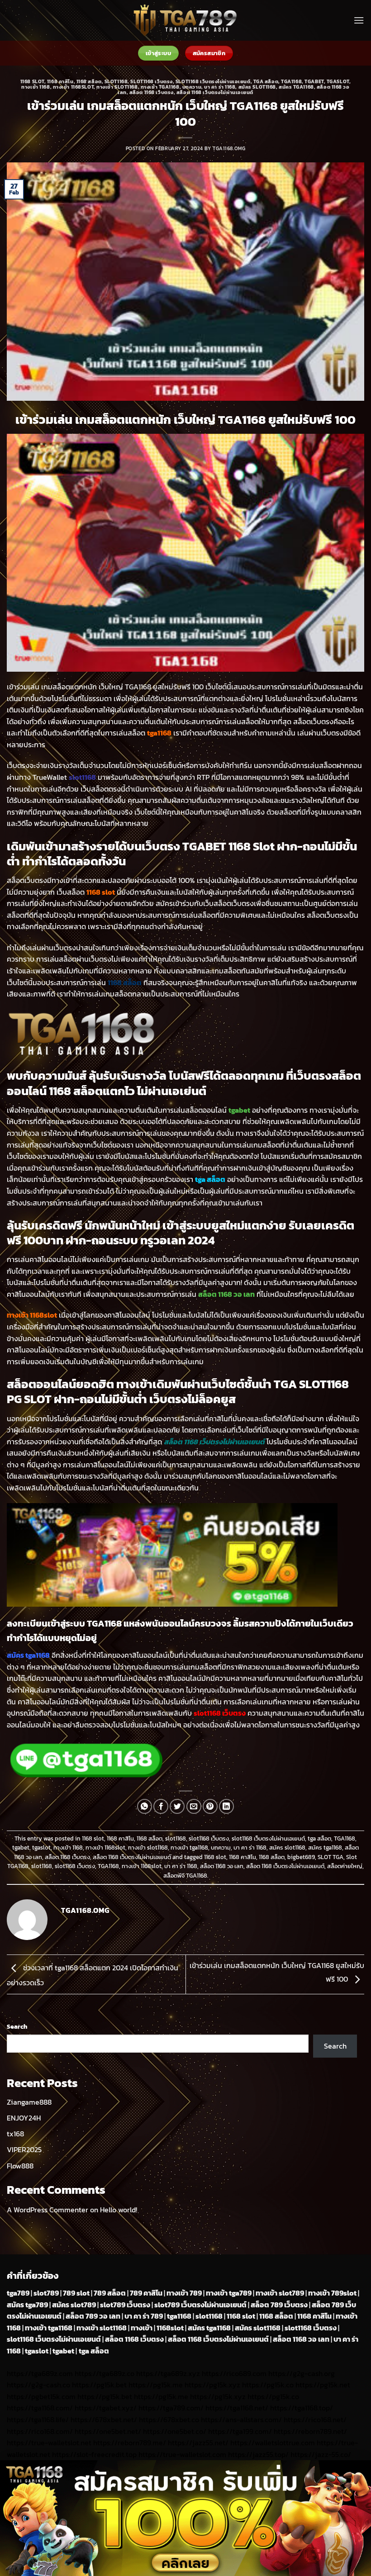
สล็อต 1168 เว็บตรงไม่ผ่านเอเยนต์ (215, 92)
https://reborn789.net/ (310, 2431)
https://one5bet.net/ (108, 2431)
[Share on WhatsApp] (145, 1806)
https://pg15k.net (323, 2385)
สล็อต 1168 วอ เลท (222, 1866)
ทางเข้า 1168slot (73, 87)
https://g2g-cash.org (302, 2373)
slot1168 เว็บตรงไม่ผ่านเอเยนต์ (213, 81)
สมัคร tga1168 (296, 87)
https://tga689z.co (105, 2373)
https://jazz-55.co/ (321, 2454)
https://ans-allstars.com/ (241, 2419)
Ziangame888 (29, 2102)
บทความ (192, 87)
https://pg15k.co (268, 2385)
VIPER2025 (24, 2149)
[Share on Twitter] (177, 1806)
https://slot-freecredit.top (94, 2454)
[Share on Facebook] (161, 1806)
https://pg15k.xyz (212, 2385)
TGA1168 (291, 81)
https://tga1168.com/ (40, 2408)
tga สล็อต (266, 81)
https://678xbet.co (169, 2419)
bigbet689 (301, 1857)
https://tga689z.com (40, 2373)
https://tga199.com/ (240, 2431)
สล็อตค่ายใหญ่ (345, 1866)
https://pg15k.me (156, 2385)
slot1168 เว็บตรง (151, 81)
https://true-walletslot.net (49, 2443)
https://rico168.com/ (40, 2431)
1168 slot (32, 81)
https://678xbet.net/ (104, 2419)
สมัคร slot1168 (257, 87)
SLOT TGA (331, 1857)
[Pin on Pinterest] (210, 1806)
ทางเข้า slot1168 (117, 87)
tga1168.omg (229, 148)
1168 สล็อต (89, 81)
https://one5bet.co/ (175, 2431)
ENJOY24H (24, 2118)
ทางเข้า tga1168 (160, 87)
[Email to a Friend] (194, 1806)
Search (17, 2026)
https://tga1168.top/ (302, 2408)
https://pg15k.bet (99, 2385)
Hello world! (119, 2210)
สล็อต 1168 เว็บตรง (152, 92)
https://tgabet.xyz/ (106, 2408)
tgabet (314, 81)
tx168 (15, 2134)
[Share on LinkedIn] (226, 1806)
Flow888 (20, 2166)
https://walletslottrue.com (273, 2443)
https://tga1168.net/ (237, 2408)
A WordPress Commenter (48, 2210)
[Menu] (359, 20)
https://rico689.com (234, 2373)
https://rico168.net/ (315, 2419)
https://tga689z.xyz (168, 2373)
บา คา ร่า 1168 (220, 87)
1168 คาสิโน (60, 81)
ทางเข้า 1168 (36, 87)
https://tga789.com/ (171, 2408)
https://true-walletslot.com (182, 2454)
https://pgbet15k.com (41, 2396)
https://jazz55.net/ (198, 2443)
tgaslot (338, 81)
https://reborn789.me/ (130, 2443)
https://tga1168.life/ (38, 2419)
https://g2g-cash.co (38, 2385)
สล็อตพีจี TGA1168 (185, 1876)
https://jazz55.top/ (258, 2454)
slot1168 (116, 81)
